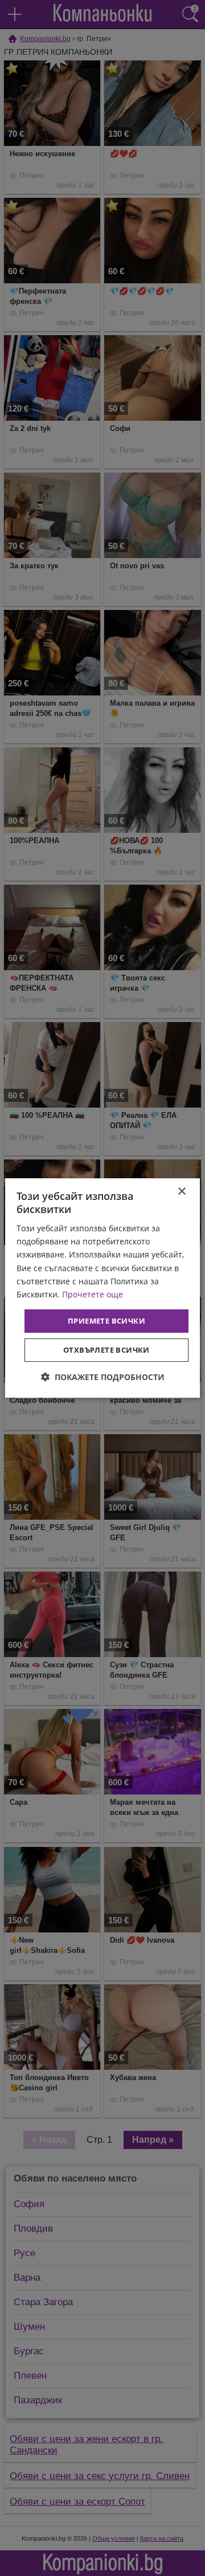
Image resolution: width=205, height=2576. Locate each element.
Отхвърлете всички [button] (106, 1350)
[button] (103, 1377)
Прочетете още (93, 1294)
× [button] (181, 1192)
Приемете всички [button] (106, 1321)
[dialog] (102, 1288)
